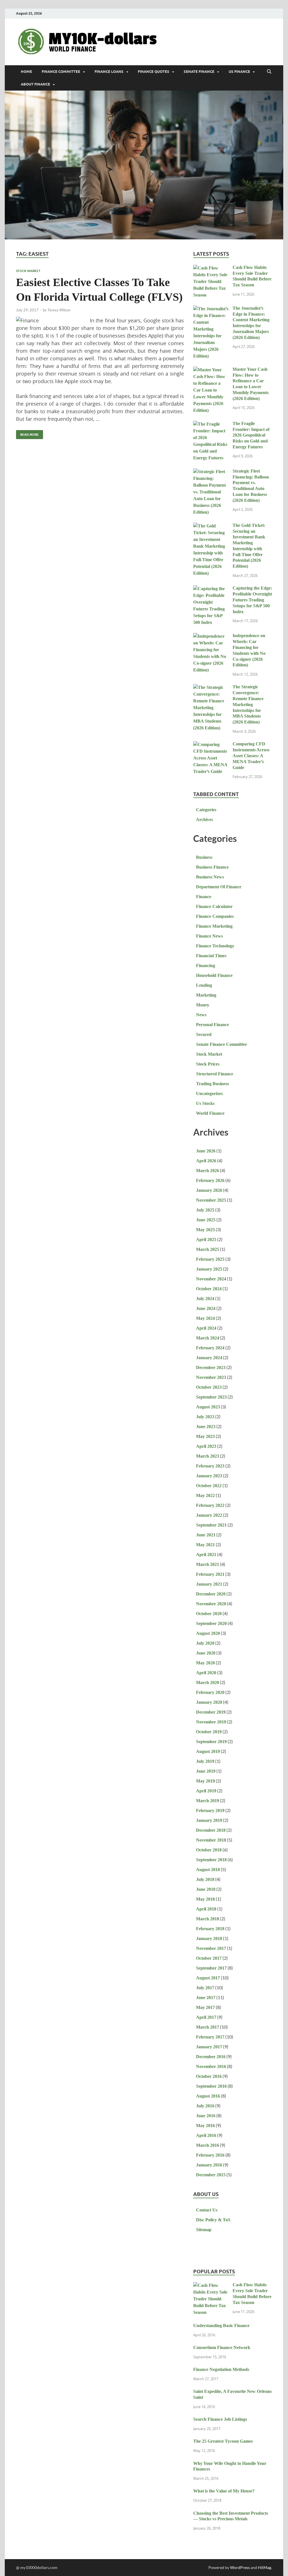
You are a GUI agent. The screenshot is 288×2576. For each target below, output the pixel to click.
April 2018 (206, 1909)
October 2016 (209, 2076)
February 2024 (210, 1348)
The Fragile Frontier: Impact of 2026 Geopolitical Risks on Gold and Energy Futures (251, 435)
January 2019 (209, 1820)
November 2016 (211, 2066)
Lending (204, 985)
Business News (210, 877)
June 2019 (206, 1771)
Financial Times (211, 956)
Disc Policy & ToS (213, 2220)
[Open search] (269, 72)
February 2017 (210, 2037)
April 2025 (206, 1239)
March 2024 (208, 1338)
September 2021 (211, 1525)
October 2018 (209, 1850)
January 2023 (209, 1476)
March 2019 (208, 1801)
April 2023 (206, 1446)
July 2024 (205, 1299)
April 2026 (206, 1161)
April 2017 (206, 2017)
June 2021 (206, 1535)
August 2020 (208, 1633)
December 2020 (211, 1594)
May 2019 (205, 1781)
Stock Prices (208, 1064)
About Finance (35, 84)
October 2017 (209, 1958)
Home (26, 72)
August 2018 (208, 1870)
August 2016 (208, 2096)
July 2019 (205, 1761)
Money (203, 1005)
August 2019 (208, 1751)
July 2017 (205, 1988)
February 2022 (210, 1505)
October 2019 (209, 1732)
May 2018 (205, 1899)
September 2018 (211, 1860)
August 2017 (208, 1978)
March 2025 (208, 1249)
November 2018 (211, 1840)
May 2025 (205, 1230)
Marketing (206, 995)
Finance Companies (215, 916)
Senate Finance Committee (221, 1044)
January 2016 (209, 2165)
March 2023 (208, 1456)
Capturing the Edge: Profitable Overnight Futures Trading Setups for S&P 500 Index (252, 600)
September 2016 (211, 2086)
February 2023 (210, 1466)
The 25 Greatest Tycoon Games (223, 2441)
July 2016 (205, 2106)
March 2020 (208, 1683)
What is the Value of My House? (224, 2491)
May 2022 (205, 1495)
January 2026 (209, 1190)
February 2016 (210, 2155)
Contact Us (207, 2210)
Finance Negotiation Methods (221, 2369)
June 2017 (206, 1998)
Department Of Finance (219, 887)
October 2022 (209, 1486)
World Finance (210, 1113)
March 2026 (208, 1171)
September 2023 (211, 1397)
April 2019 (206, 1791)
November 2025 (211, 1200)
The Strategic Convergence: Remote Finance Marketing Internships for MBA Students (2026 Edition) (248, 704)
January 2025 (209, 1269)
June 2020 (206, 1653)
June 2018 (206, 1889)
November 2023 (211, 1377)
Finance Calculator (214, 906)
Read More (27, 433)
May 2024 (205, 1318)
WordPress (240, 2567)
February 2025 (210, 1259)
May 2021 (205, 1545)
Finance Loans (109, 72)
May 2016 (205, 2126)
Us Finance (239, 72)
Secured (204, 1034)
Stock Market (28, 271)
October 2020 (209, 1614)
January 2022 (209, 1515)
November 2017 (211, 1948)
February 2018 (210, 1929)
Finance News (209, 936)
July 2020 (205, 1643)
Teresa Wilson (59, 310)
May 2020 (205, 1663)
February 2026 (210, 1180)
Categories (206, 810)
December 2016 (211, 2057)
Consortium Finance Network (222, 2347)
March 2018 (208, 1919)
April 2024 (206, 1328)
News (201, 1015)
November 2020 (211, 1604)
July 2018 (205, 1879)
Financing (206, 966)
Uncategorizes (209, 1093)
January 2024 (209, 1358)
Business (204, 857)
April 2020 (206, 1673)
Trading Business (212, 1084)
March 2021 (208, 1564)
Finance (204, 897)
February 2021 (210, 1574)
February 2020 (210, 1692)
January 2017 (209, 2047)
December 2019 (211, 1712)
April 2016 (206, 2135)
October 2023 (209, 1387)
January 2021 (209, 1584)
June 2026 (206, 1151)
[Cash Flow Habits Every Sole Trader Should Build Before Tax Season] (211, 268)
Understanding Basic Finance (221, 2326)
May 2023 (205, 1436)
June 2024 (206, 1308)
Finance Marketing (214, 926)
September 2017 (211, 1968)
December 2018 (211, 1830)
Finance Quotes (154, 72)
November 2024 (211, 1279)
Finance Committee (61, 72)
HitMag (265, 2567)
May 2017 (205, 2007)
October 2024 (209, 1289)
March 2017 (208, 2027)
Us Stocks (205, 1103)
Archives (204, 820)
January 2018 (209, 1938)
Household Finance (214, 975)
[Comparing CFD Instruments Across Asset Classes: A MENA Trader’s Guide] (211, 745)
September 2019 (211, 1742)
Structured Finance (215, 1074)
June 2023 (206, 1427)
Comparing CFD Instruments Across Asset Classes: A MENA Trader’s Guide (251, 756)
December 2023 (211, 1367)
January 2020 (209, 1702)
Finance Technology (215, 946)
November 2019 (211, 1722)
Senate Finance (199, 72)
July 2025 (205, 1210)
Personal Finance (212, 1025)
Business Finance (212, 867)
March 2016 (208, 2145)
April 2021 (206, 1555)
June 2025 (206, 1220)
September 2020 (211, 1623)
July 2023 (205, 1417)
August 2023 (208, 1407)
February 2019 (210, 1810)
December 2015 (211, 2175)
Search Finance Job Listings (220, 2419)
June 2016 (206, 2116)
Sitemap (204, 2230)
